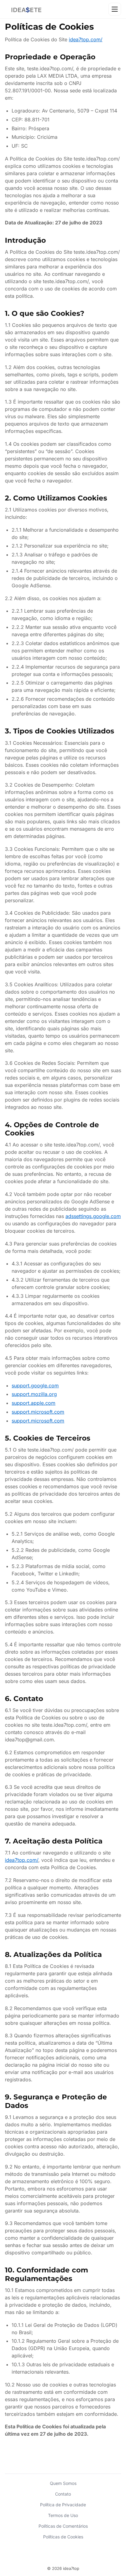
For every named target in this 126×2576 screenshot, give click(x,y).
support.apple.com (33, 1403)
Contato (63, 2494)
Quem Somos (63, 2483)
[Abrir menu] (115, 9)
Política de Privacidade (63, 2505)
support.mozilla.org (34, 1394)
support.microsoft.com (38, 1412)
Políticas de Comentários (63, 2526)
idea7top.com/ (86, 39)
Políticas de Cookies (63, 2537)
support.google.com (35, 1386)
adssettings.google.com (93, 1216)
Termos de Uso (63, 2515)
